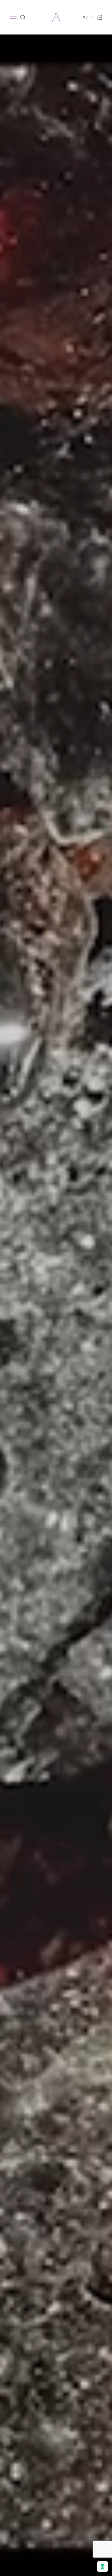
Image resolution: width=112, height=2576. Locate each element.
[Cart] (100, 17)
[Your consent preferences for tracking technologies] (102, 2566)
